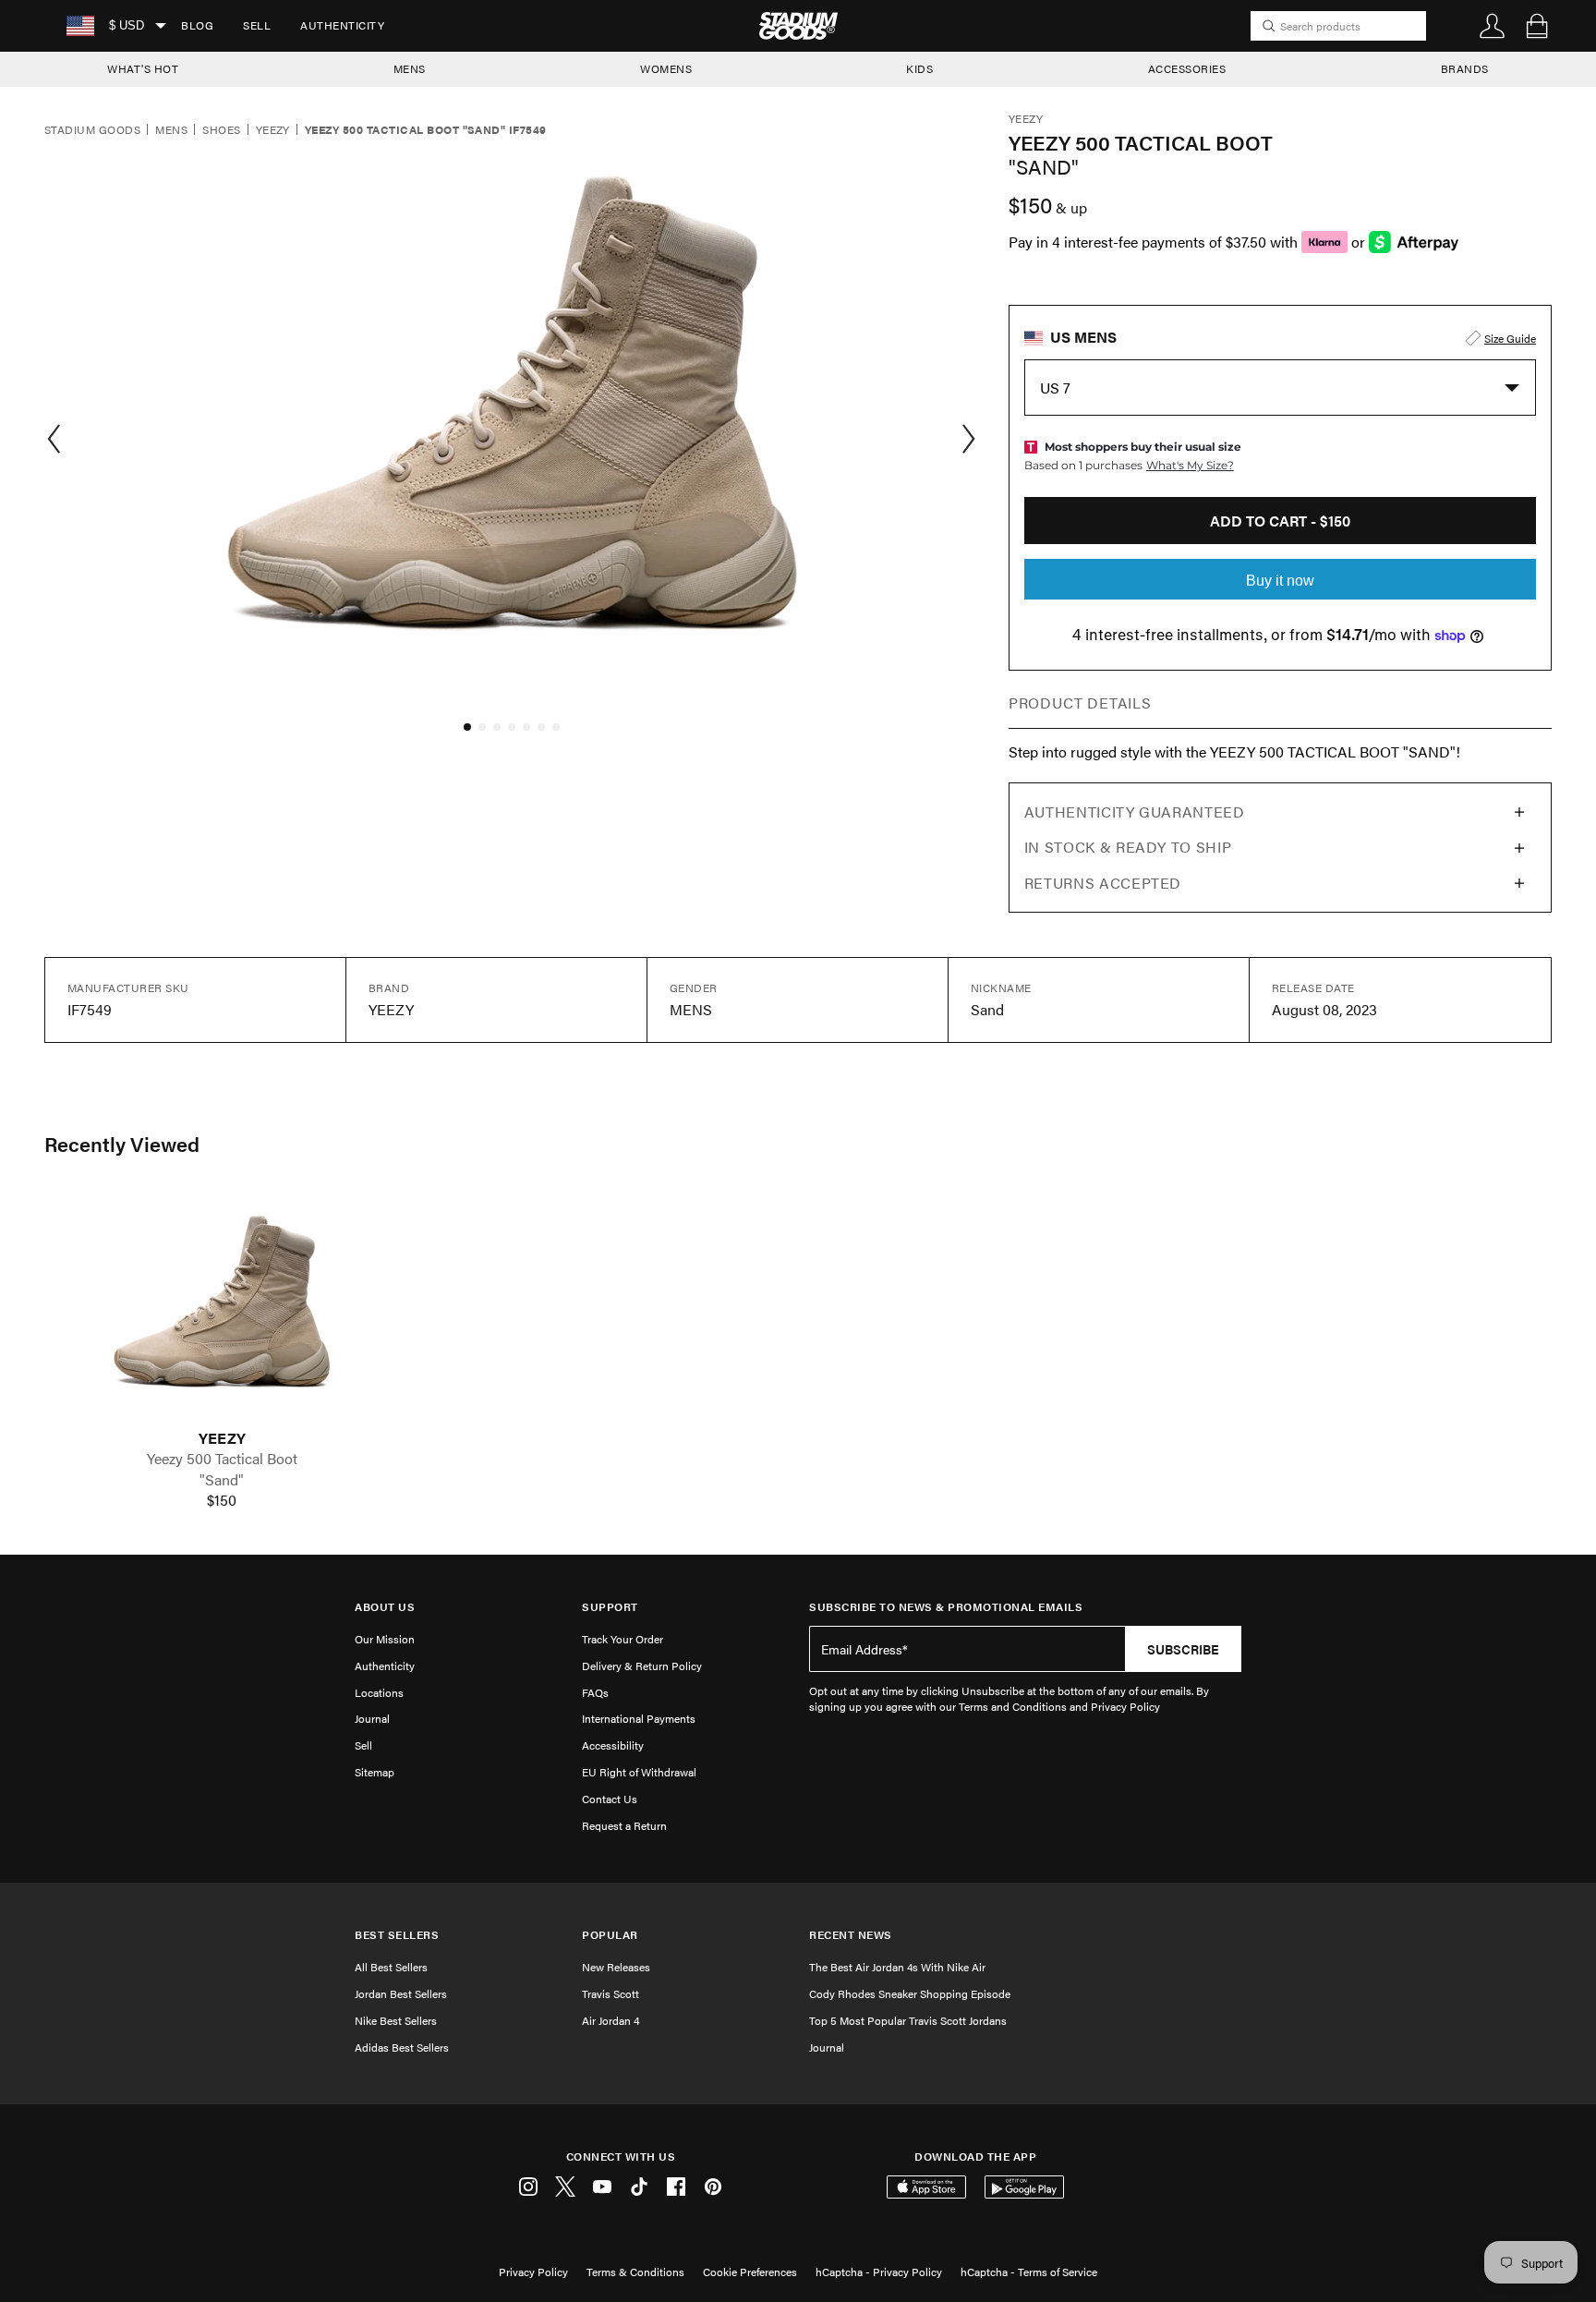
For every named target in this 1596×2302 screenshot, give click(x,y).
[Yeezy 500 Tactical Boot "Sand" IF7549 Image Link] (222, 1311)
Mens (171, 130)
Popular (610, 1935)
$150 (222, 1500)
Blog (197, 25)
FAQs (595, 1692)
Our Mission (385, 1639)
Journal (372, 1718)
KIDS (919, 68)
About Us (385, 1607)
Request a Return (624, 1825)
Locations (379, 1692)
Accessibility (613, 1745)
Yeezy (273, 130)
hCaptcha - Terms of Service (1029, 2272)
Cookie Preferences (750, 2272)
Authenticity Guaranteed (1135, 812)
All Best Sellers (391, 1967)
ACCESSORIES (1187, 68)
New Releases (616, 1967)
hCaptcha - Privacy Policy (879, 2272)
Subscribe (1183, 1649)
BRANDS (1465, 68)
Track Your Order (623, 1639)
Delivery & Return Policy (642, 1666)
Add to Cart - (1280, 521)
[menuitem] (197, 26)
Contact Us (610, 1799)
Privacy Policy (533, 2272)
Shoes (221, 130)
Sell (257, 25)
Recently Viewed (122, 1144)
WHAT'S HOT (143, 68)
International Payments (639, 1718)
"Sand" (222, 1480)
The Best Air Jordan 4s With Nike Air (897, 1967)
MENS (410, 68)
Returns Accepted (1103, 883)
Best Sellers (397, 1935)
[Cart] (1537, 26)
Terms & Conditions (635, 2272)
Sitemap (375, 1772)
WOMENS (666, 68)
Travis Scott (611, 1993)
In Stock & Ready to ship (1128, 847)
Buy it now (1280, 581)
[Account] (1493, 26)
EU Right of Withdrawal (639, 1772)
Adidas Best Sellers (402, 2047)
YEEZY (222, 1438)
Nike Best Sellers (396, 2020)
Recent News (851, 1935)
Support (610, 1607)
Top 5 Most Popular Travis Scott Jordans (908, 2020)
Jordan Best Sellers (401, 1993)
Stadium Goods (92, 130)
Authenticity (342, 25)
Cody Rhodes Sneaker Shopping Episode (910, 1993)
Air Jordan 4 (611, 2020)
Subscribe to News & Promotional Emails (946, 1607)
